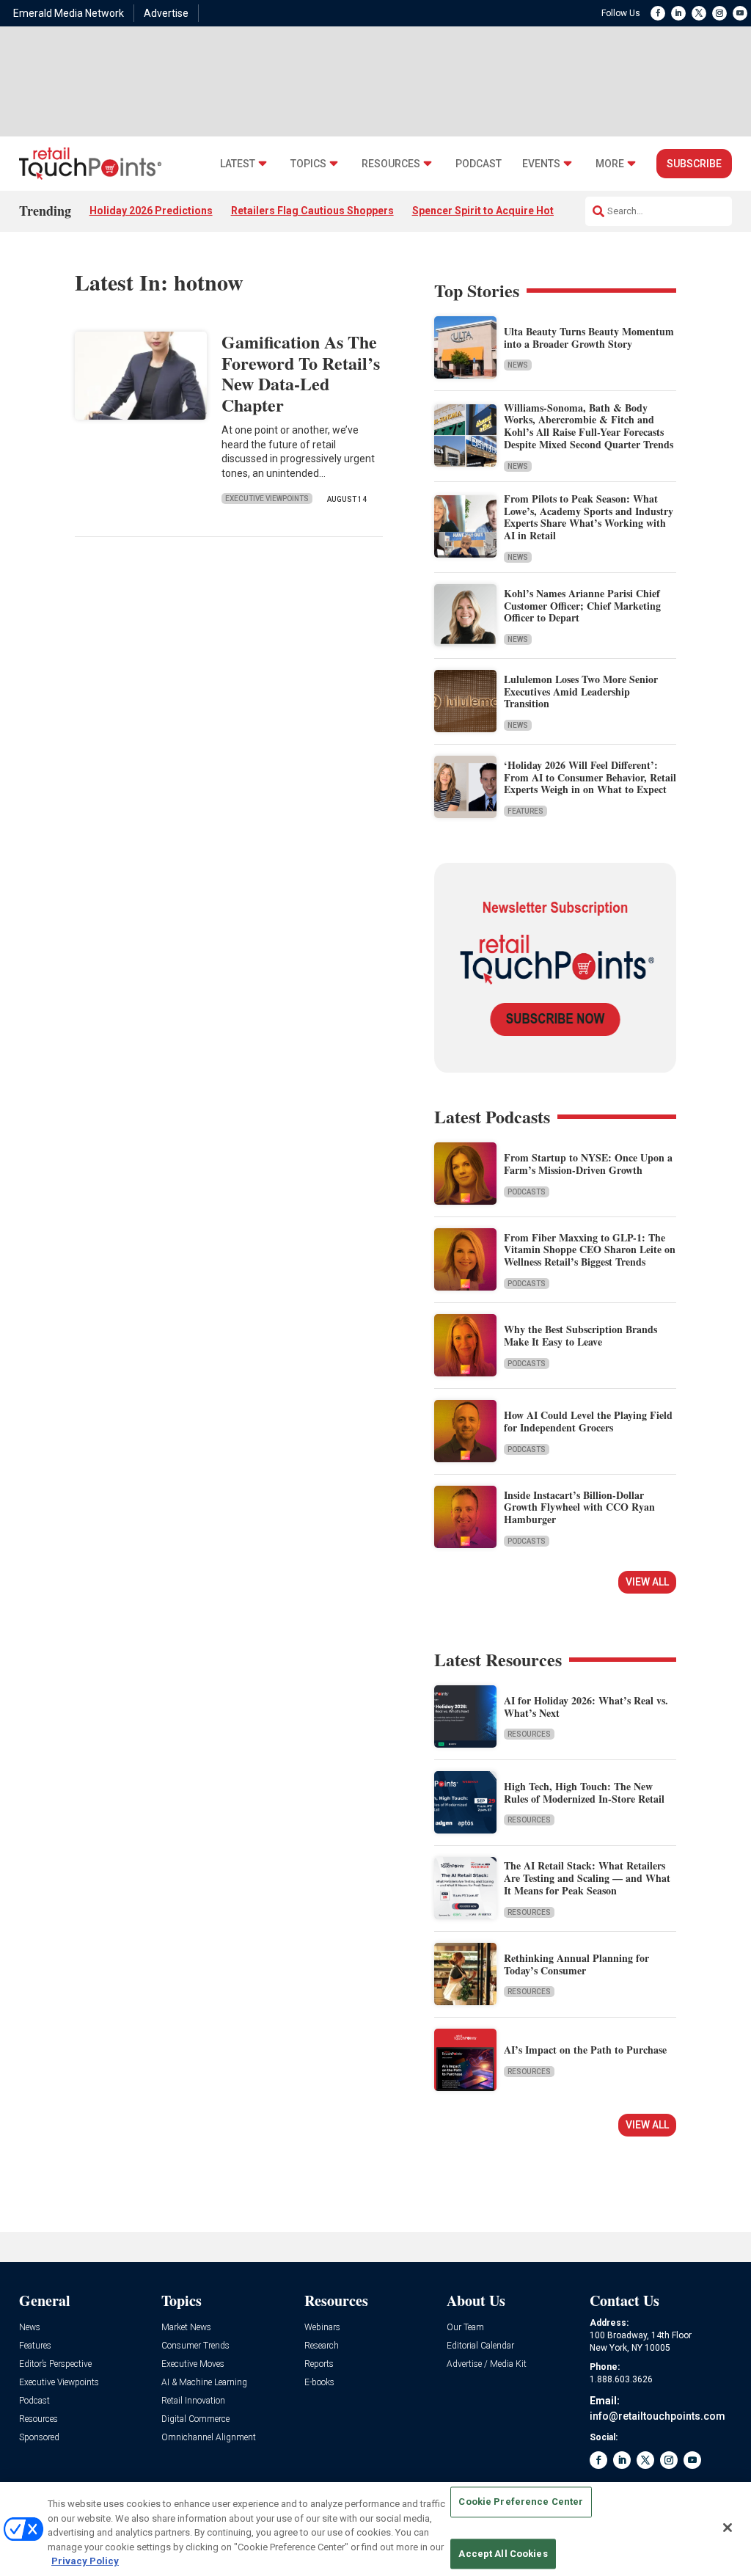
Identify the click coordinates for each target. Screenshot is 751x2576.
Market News (186, 2328)
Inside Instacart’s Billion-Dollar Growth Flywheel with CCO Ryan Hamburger (579, 1507)
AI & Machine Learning (204, 2383)
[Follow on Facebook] (658, 13)
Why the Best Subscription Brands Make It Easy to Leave (580, 1335)
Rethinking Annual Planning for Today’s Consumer (576, 1964)
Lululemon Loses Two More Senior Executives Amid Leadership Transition (581, 692)
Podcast (479, 164)
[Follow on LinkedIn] (678, 13)
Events (541, 164)
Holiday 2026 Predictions (151, 211)
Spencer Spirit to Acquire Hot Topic (498, 211)
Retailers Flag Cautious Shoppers (312, 211)
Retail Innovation (193, 2401)
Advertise (166, 13)
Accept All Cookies (503, 2554)
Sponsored (39, 2438)
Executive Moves (193, 2364)
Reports (319, 2364)
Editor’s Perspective (55, 2364)
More (610, 164)
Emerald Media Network (69, 13)
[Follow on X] (699, 13)
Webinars (322, 2328)
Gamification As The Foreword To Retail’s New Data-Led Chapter (301, 373)
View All (647, 1582)
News (518, 365)
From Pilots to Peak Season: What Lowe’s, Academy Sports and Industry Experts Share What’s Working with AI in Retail (589, 517)
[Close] (728, 2528)
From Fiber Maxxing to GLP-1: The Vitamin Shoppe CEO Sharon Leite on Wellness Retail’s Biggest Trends (590, 1250)
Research (322, 2346)
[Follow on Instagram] (719, 13)
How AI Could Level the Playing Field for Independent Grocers (588, 1421)
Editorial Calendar (480, 2346)
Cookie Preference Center (521, 2502)
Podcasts (527, 1192)
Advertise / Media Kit (487, 2364)
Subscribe (694, 164)
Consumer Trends (195, 2346)
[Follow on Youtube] (740, 13)
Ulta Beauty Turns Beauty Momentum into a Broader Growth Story (589, 337)
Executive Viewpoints (267, 499)
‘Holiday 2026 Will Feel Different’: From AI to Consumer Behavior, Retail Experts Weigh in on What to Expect (590, 777)
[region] (375, 2529)
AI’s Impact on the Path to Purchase (585, 2050)
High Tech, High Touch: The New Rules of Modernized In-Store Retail (584, 1792)
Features (525, 811)
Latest (238, 164)
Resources (391, 164)
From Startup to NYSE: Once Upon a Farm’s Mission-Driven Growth (588, 1164)
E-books (319, 2383)
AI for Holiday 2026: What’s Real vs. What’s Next (586, 1707)
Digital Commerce (195, 2419)
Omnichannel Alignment (209, 2438)
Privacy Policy (85, 2561)
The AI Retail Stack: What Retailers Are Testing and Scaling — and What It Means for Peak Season (587, 1878)
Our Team (465, 2328)
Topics (308, 164)
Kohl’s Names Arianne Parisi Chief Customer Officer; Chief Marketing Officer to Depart (582, 606)
